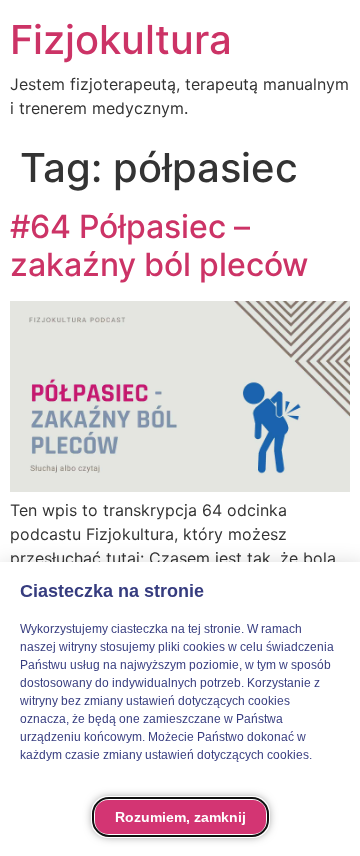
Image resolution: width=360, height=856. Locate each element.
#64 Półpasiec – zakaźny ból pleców (159, 245)
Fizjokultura (121, 39)
